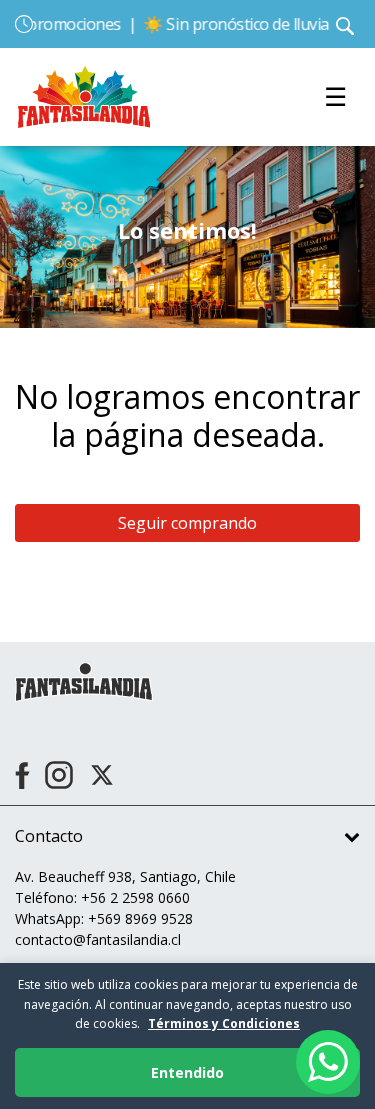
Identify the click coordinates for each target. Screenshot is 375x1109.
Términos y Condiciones (224, 1023)
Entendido (187, 1072)
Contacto (49, 836)
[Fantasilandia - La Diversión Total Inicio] (84, 95)
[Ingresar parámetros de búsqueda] (345, 24)
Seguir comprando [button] (187, 523)
